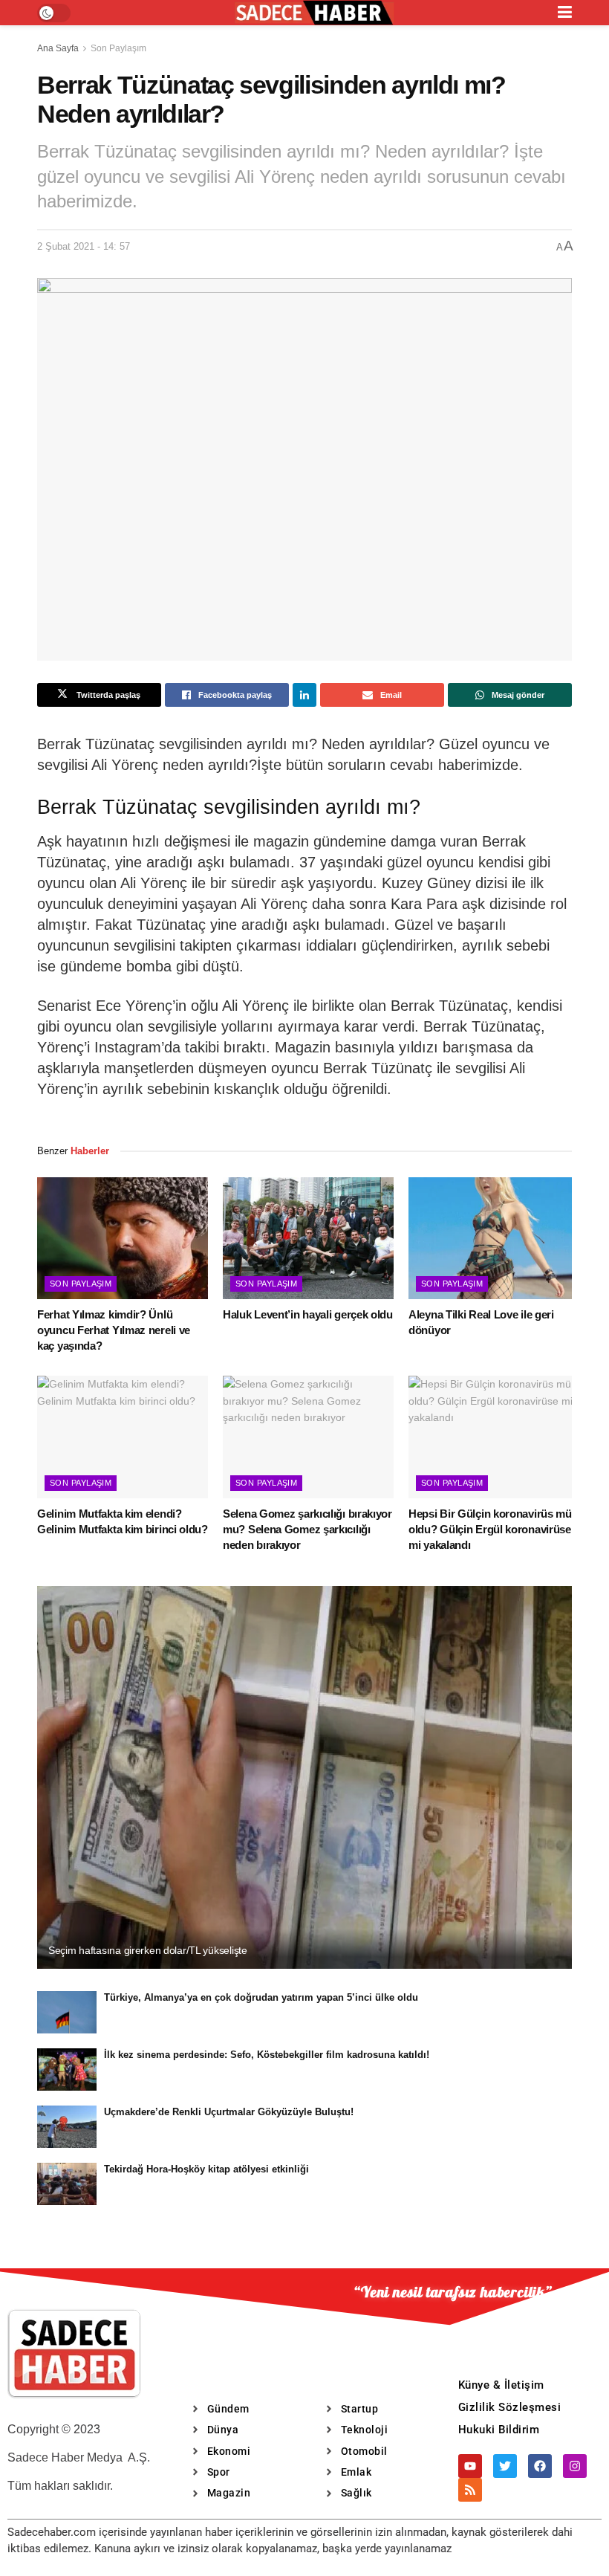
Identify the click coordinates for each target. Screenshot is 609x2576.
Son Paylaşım (118, 48)
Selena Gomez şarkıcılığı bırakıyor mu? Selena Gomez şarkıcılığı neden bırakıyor (307, 1529)
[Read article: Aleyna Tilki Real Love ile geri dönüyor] (494, 1238)
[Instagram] (575, 2466)
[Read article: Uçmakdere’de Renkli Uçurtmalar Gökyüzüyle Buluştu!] (67, 2127)
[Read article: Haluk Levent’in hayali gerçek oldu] (308, 1238)
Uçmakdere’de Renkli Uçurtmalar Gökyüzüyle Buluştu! (229, 2112)
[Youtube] (470, 2466)
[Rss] (470, 2490)
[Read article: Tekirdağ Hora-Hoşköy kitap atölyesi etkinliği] (67, 2184)
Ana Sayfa (58, 48)
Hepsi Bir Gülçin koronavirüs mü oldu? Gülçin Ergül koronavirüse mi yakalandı (490, 1529)
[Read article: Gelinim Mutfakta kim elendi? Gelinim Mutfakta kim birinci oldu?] (123, 1437)
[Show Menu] (565, 13)
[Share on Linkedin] (304, 695)
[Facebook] (540, 2466)
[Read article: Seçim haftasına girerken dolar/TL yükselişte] (304, 1777)
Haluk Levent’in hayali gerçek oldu (308, 1314)
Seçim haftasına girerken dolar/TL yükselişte (148, 1950)
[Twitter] (505, 2466)
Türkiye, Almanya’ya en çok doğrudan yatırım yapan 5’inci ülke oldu (261, 1997)
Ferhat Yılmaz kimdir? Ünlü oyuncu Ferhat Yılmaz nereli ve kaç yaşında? (114, 1330)
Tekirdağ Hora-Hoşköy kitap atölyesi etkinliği (206, 2169)
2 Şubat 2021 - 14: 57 (84, 246)
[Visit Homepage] (314, 13)
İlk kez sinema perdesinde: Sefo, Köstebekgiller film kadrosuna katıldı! (267, 2055)
